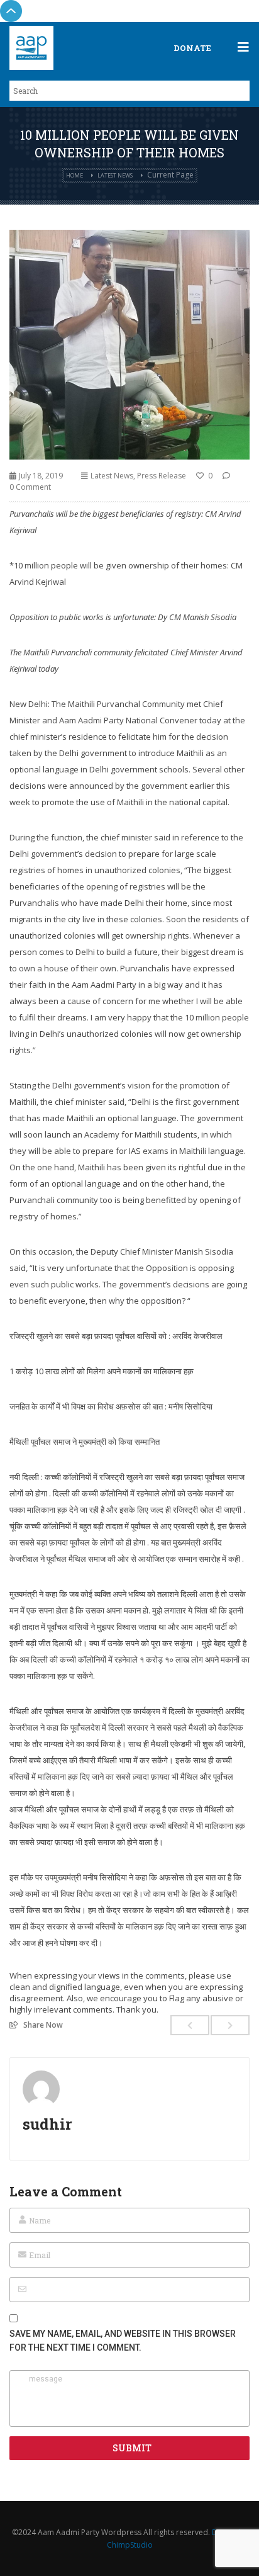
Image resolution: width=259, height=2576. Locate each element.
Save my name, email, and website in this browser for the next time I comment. (123, 2341)
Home (74, 175)
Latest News (115, 175)
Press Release (162, 476)
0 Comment (30, 487)
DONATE (192, 48)
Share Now (43, 2025)
